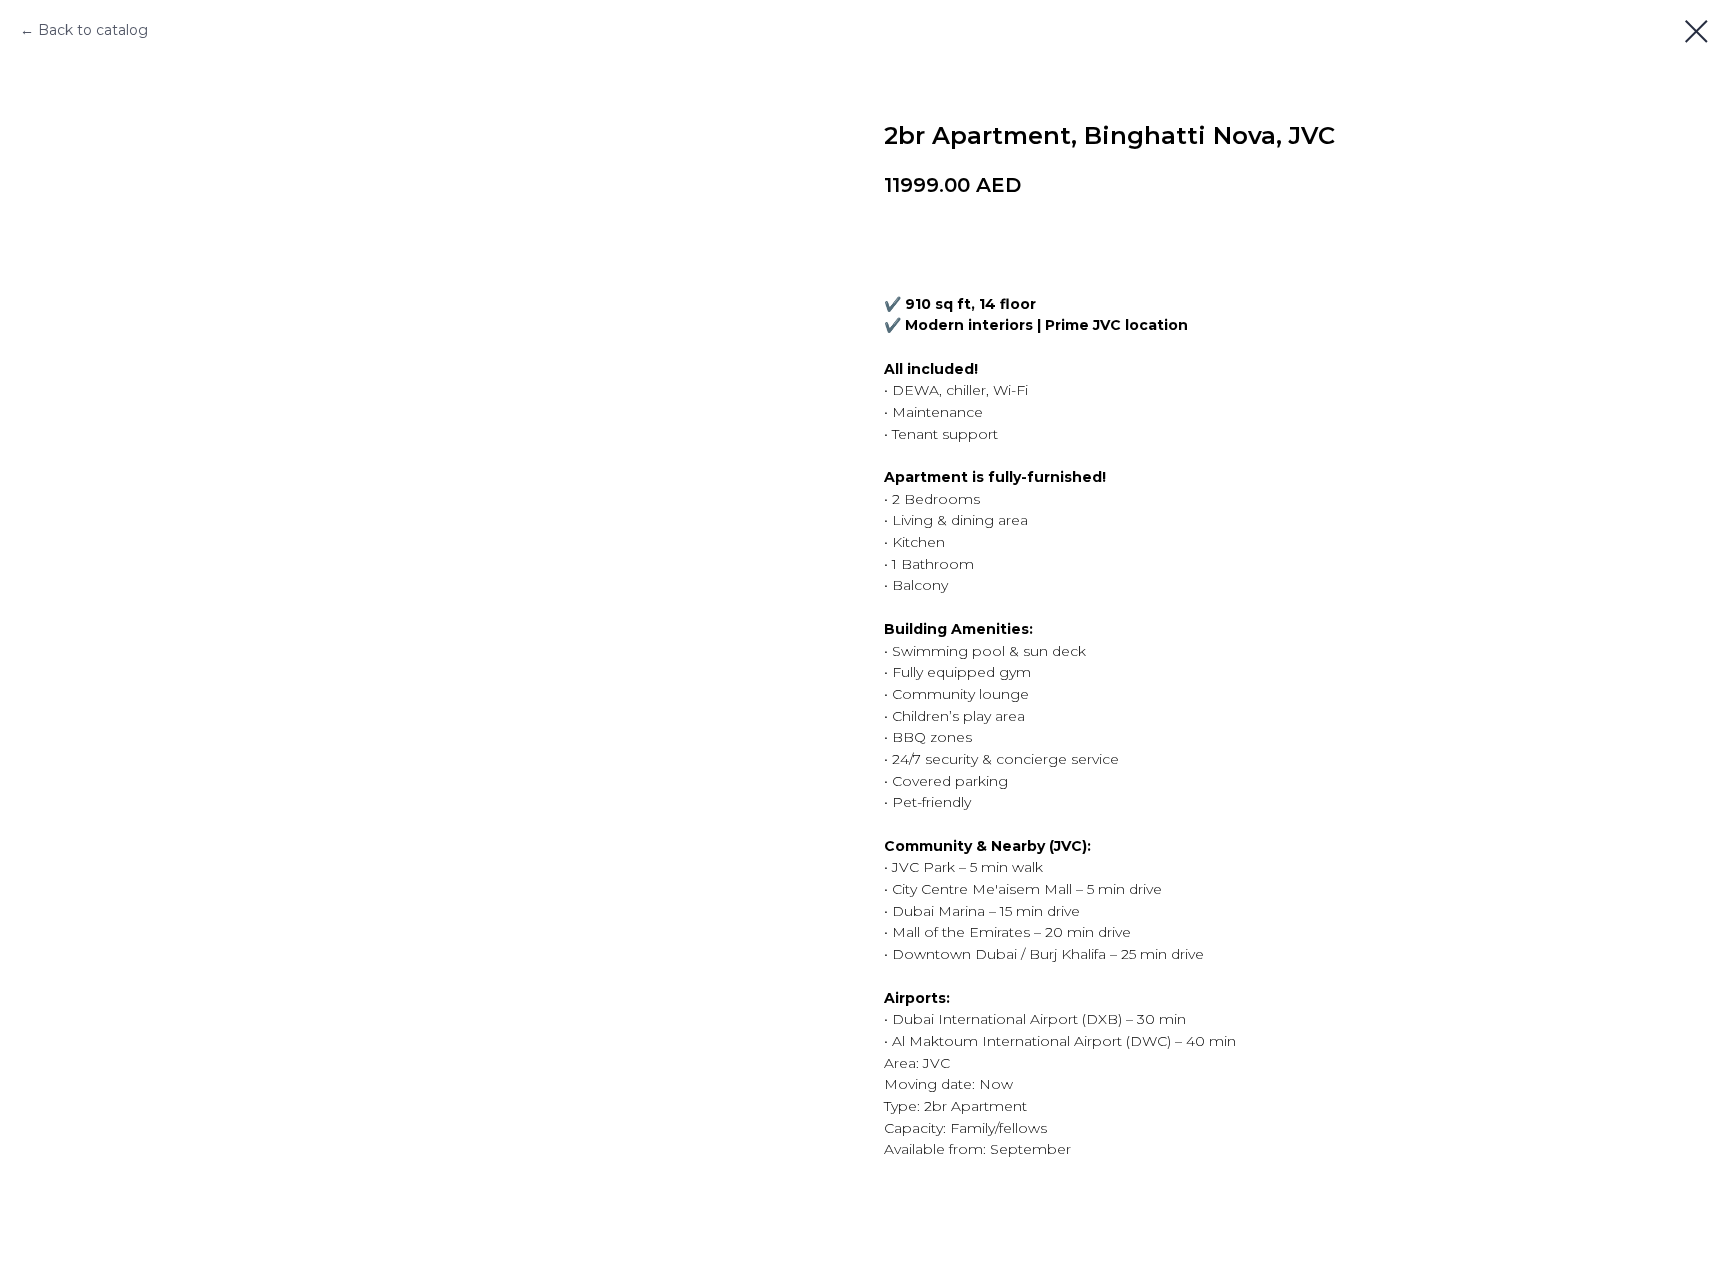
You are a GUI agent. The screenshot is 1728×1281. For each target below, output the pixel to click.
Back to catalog (93, 30)
